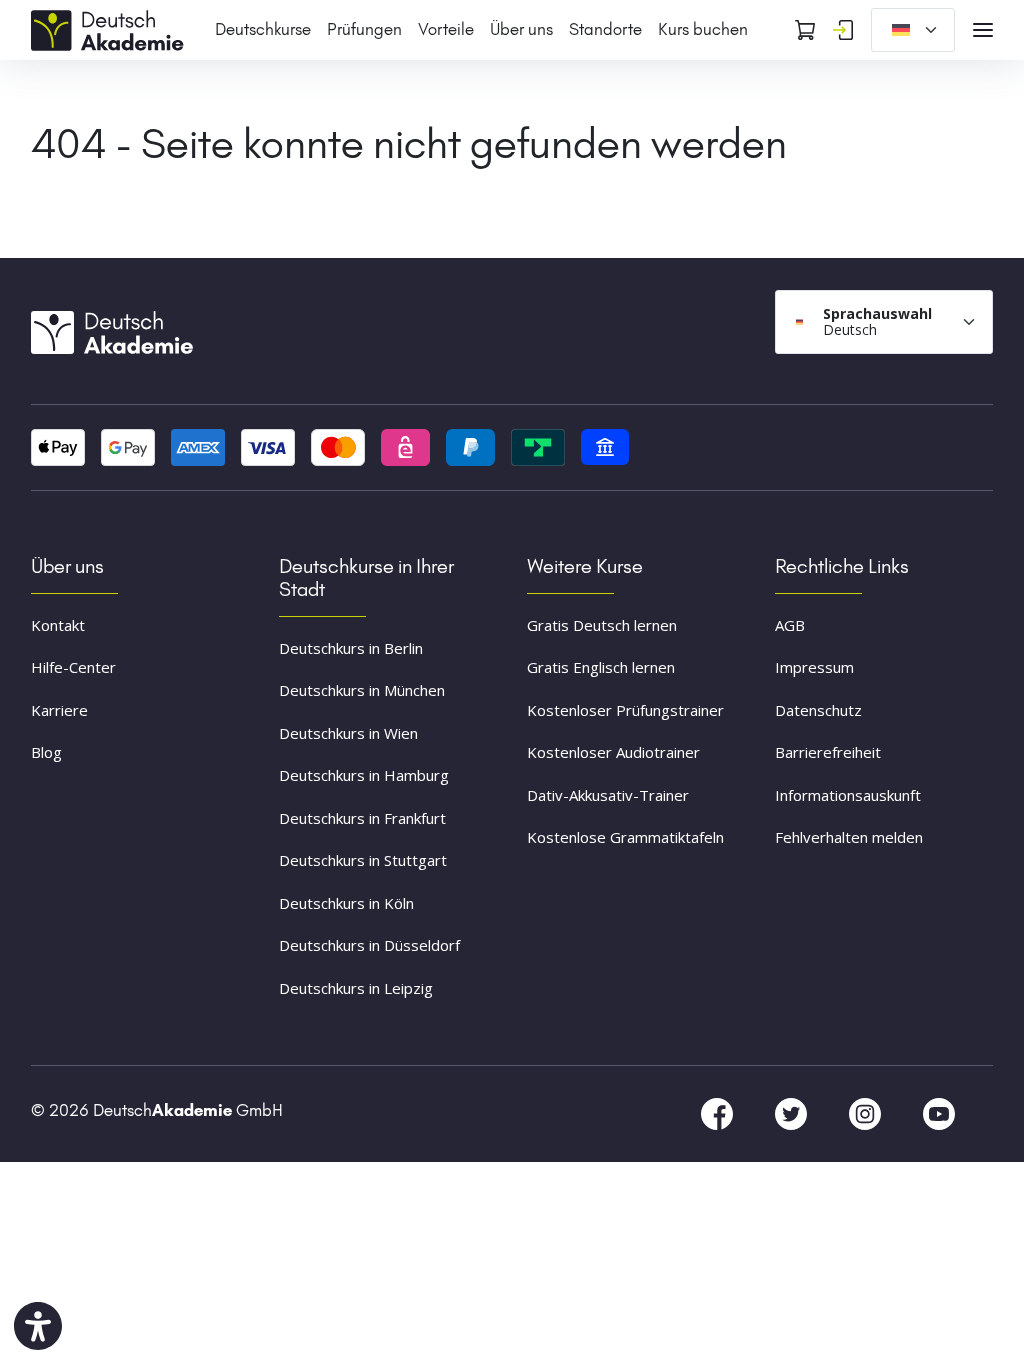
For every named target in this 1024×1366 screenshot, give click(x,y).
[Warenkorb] (805, 30)
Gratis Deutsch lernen (602, 625)
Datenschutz (818, 710)
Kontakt (58, 625)
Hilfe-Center (73, 667)
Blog (46, 752)
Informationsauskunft (848, 795)
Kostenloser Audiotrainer (613, 752)
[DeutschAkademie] (111, 28)
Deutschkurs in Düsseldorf (369, 945)
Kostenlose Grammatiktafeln (625, 837)
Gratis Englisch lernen (601, 667)
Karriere (59, 710)
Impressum (814, 667)
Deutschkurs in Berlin (351, 648)
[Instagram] (867, 1113)
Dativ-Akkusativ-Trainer (608, 795)
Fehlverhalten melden (849, 837)
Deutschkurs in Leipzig (356, 988)
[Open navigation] (983, 30)
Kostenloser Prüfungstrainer (625, 710)
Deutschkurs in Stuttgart (363, 860)
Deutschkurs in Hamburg (364, 775)
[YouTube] (939, 1113)
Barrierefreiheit (828, 752)
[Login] (843, 30)
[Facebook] (719, 1113)
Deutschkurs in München (362, 690)
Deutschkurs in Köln (346, 903)
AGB (790, 625)
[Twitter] (793, 1113)
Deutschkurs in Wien (348, 733)
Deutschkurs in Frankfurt (362, 818)
